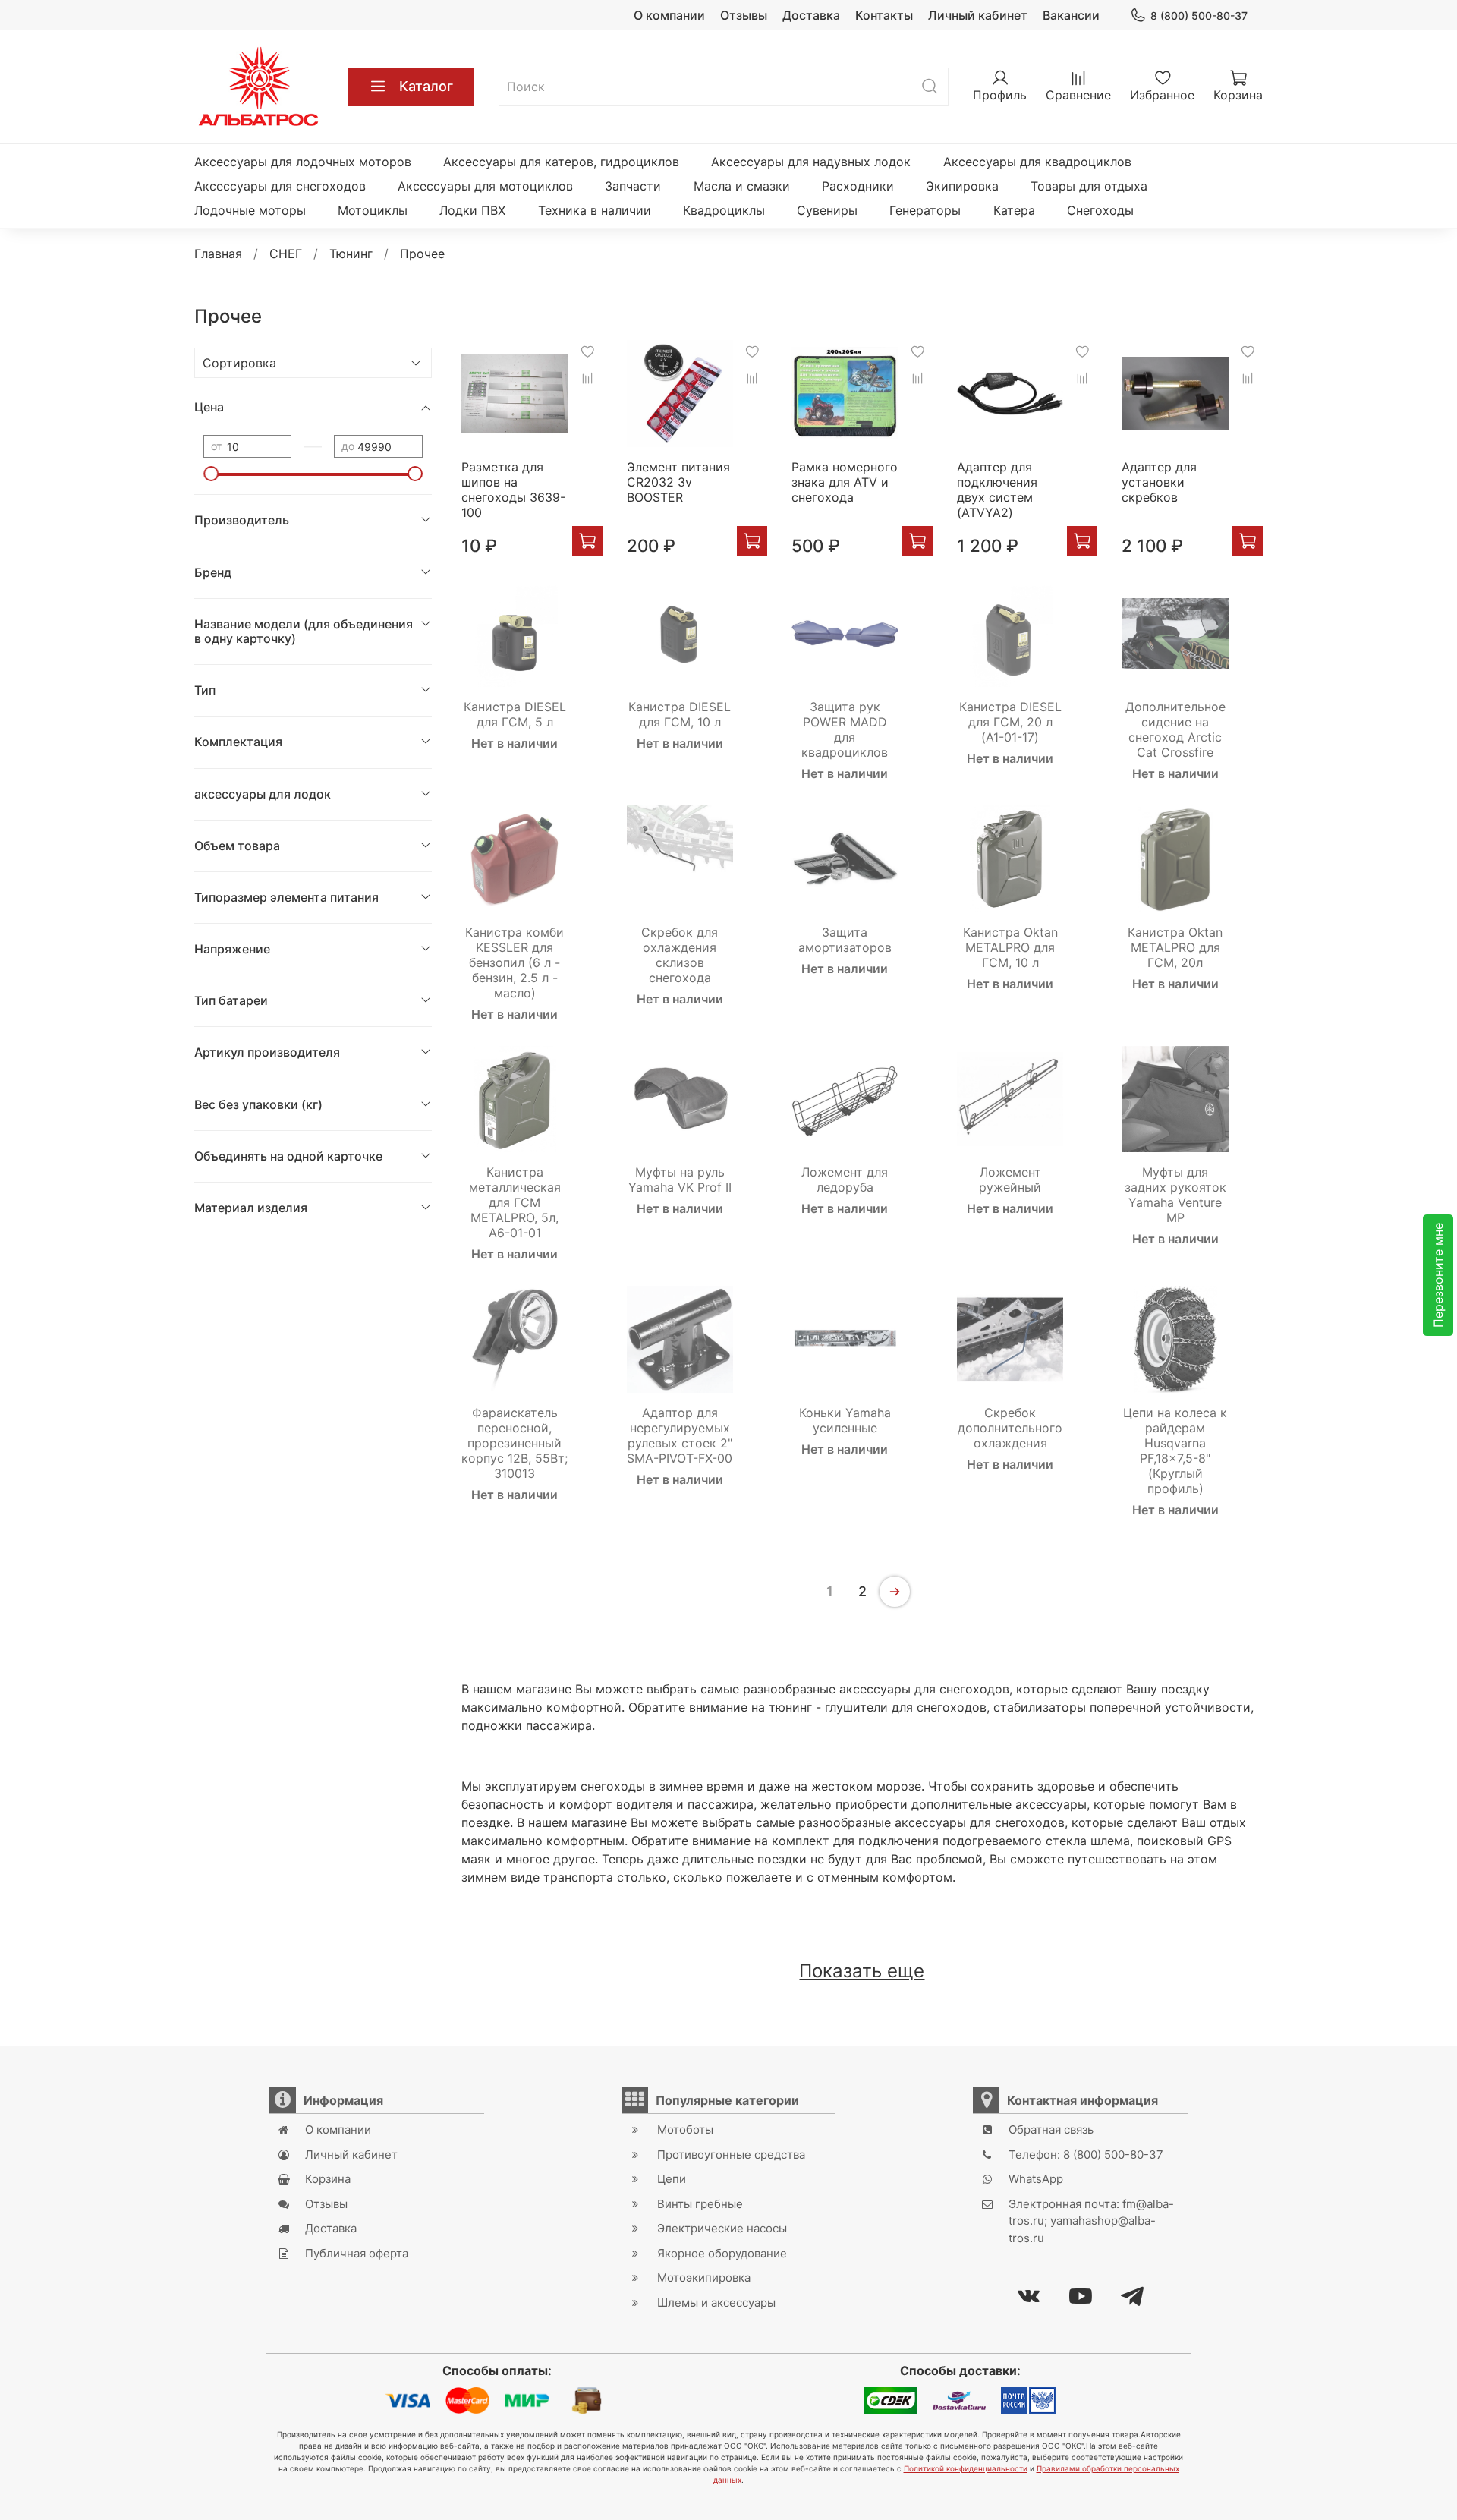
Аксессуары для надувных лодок (811, 162)
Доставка (811, 15)
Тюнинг (351, 254)
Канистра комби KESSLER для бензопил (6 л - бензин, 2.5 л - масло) (515, 962)
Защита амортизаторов (845, 940)
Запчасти (633, 186)
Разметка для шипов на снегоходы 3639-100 (513, 490)
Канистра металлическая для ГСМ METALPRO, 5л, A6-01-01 (515, 1202)
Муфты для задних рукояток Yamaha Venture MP (1175, 1195)
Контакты (884, 15)
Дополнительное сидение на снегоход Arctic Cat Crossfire (1175, 729)
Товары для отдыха (1089, 186)
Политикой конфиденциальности (966, 2468)
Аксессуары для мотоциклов (485, 186)
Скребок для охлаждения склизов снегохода (680, 955)
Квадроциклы (724, 210)
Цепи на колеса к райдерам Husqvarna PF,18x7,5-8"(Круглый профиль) (1175, 1451)
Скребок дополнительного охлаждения (1010, 1428)
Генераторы (925, 210)
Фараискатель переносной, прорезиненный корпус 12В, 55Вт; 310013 (515, 1443)
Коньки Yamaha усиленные (845, 1420)
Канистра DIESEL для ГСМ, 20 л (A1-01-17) (1010, 722)
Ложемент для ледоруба (845, 1180)
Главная (218, 254)
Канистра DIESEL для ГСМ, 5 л (515, 714)
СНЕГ (286, 254)
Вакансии (1071, 15)
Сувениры (827, 210)
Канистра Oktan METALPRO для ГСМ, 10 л (1010, 947)
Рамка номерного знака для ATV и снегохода (845, 482)
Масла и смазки (742, 186)
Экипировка (962, 186)
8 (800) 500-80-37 (1199, 16)
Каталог (426, 86)
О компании (669, 15)
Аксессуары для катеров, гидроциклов (561, 162)
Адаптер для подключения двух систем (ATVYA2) (997, 490)
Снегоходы (1100, 210)
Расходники (858, 186)
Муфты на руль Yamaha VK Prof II (680, 1180)
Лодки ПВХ (472, 210)
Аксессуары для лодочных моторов (303, 162)
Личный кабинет (978, 15)
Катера (1014, 210)
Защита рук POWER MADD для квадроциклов (845, 729)
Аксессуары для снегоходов (280, 186)
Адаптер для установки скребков (1159, 482)
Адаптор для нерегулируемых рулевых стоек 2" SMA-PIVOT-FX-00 (680, 1435)
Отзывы (744, 15)
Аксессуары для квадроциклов (1037, 162)
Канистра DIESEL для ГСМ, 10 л (680, 714)
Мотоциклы (373, 210)
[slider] (211, 474)
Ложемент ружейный (1010, 1180)
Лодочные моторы (250, 210)
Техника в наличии (595, 210)
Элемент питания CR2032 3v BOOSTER (678, 482)
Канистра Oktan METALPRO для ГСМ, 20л (1175, 947)
